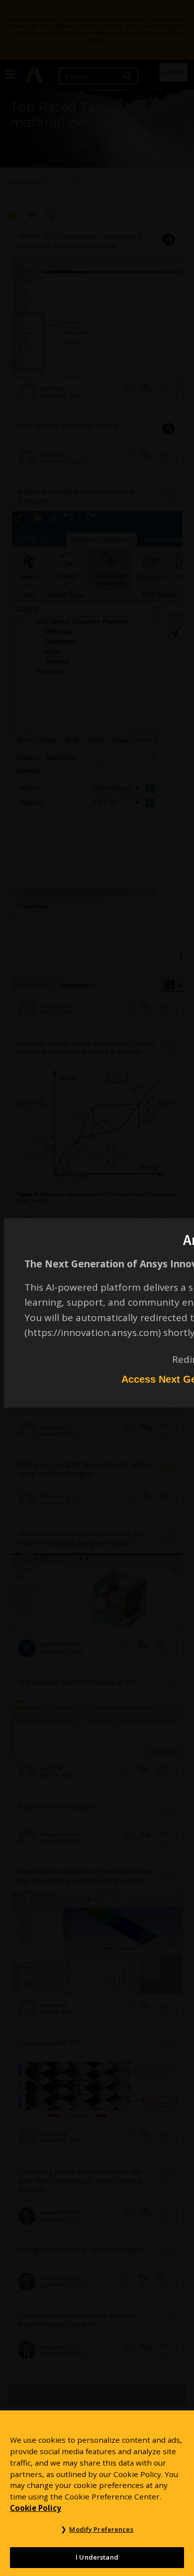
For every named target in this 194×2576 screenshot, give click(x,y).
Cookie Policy (36, 2508)
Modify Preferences (101, 2529)
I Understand (97, 2557)
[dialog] (97, 1288)
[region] (97, 2493)
